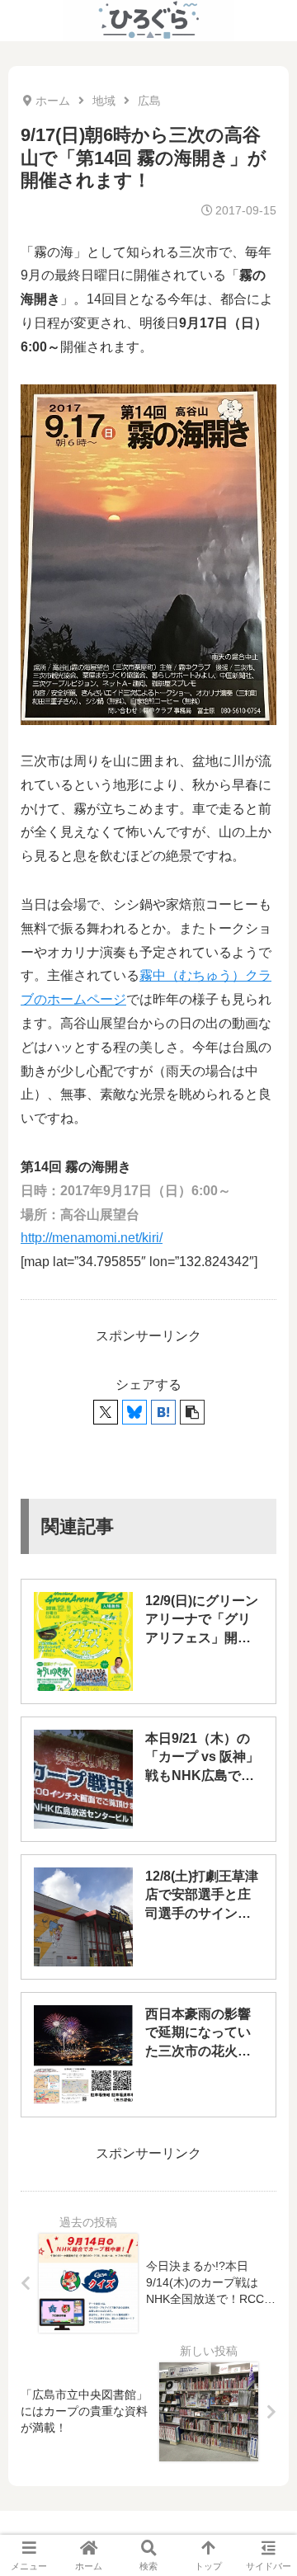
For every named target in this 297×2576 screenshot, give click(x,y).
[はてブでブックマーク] (163, 1412)
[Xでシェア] (106, 1412)
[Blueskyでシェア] (134, 1412)
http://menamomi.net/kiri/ (92, 1238)
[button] (192, 1412)
